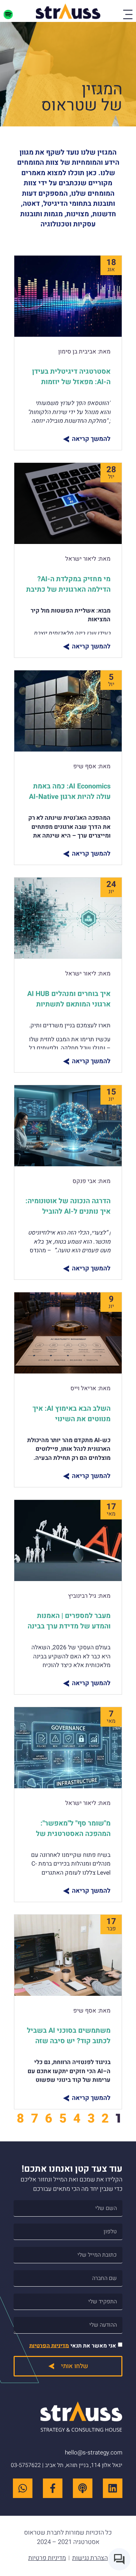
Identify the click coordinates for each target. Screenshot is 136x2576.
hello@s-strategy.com (94, 2453)
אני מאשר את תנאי (73, 2345)
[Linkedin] (113, 2488)
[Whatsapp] (23, 2488)
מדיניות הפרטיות (49, 2345)
